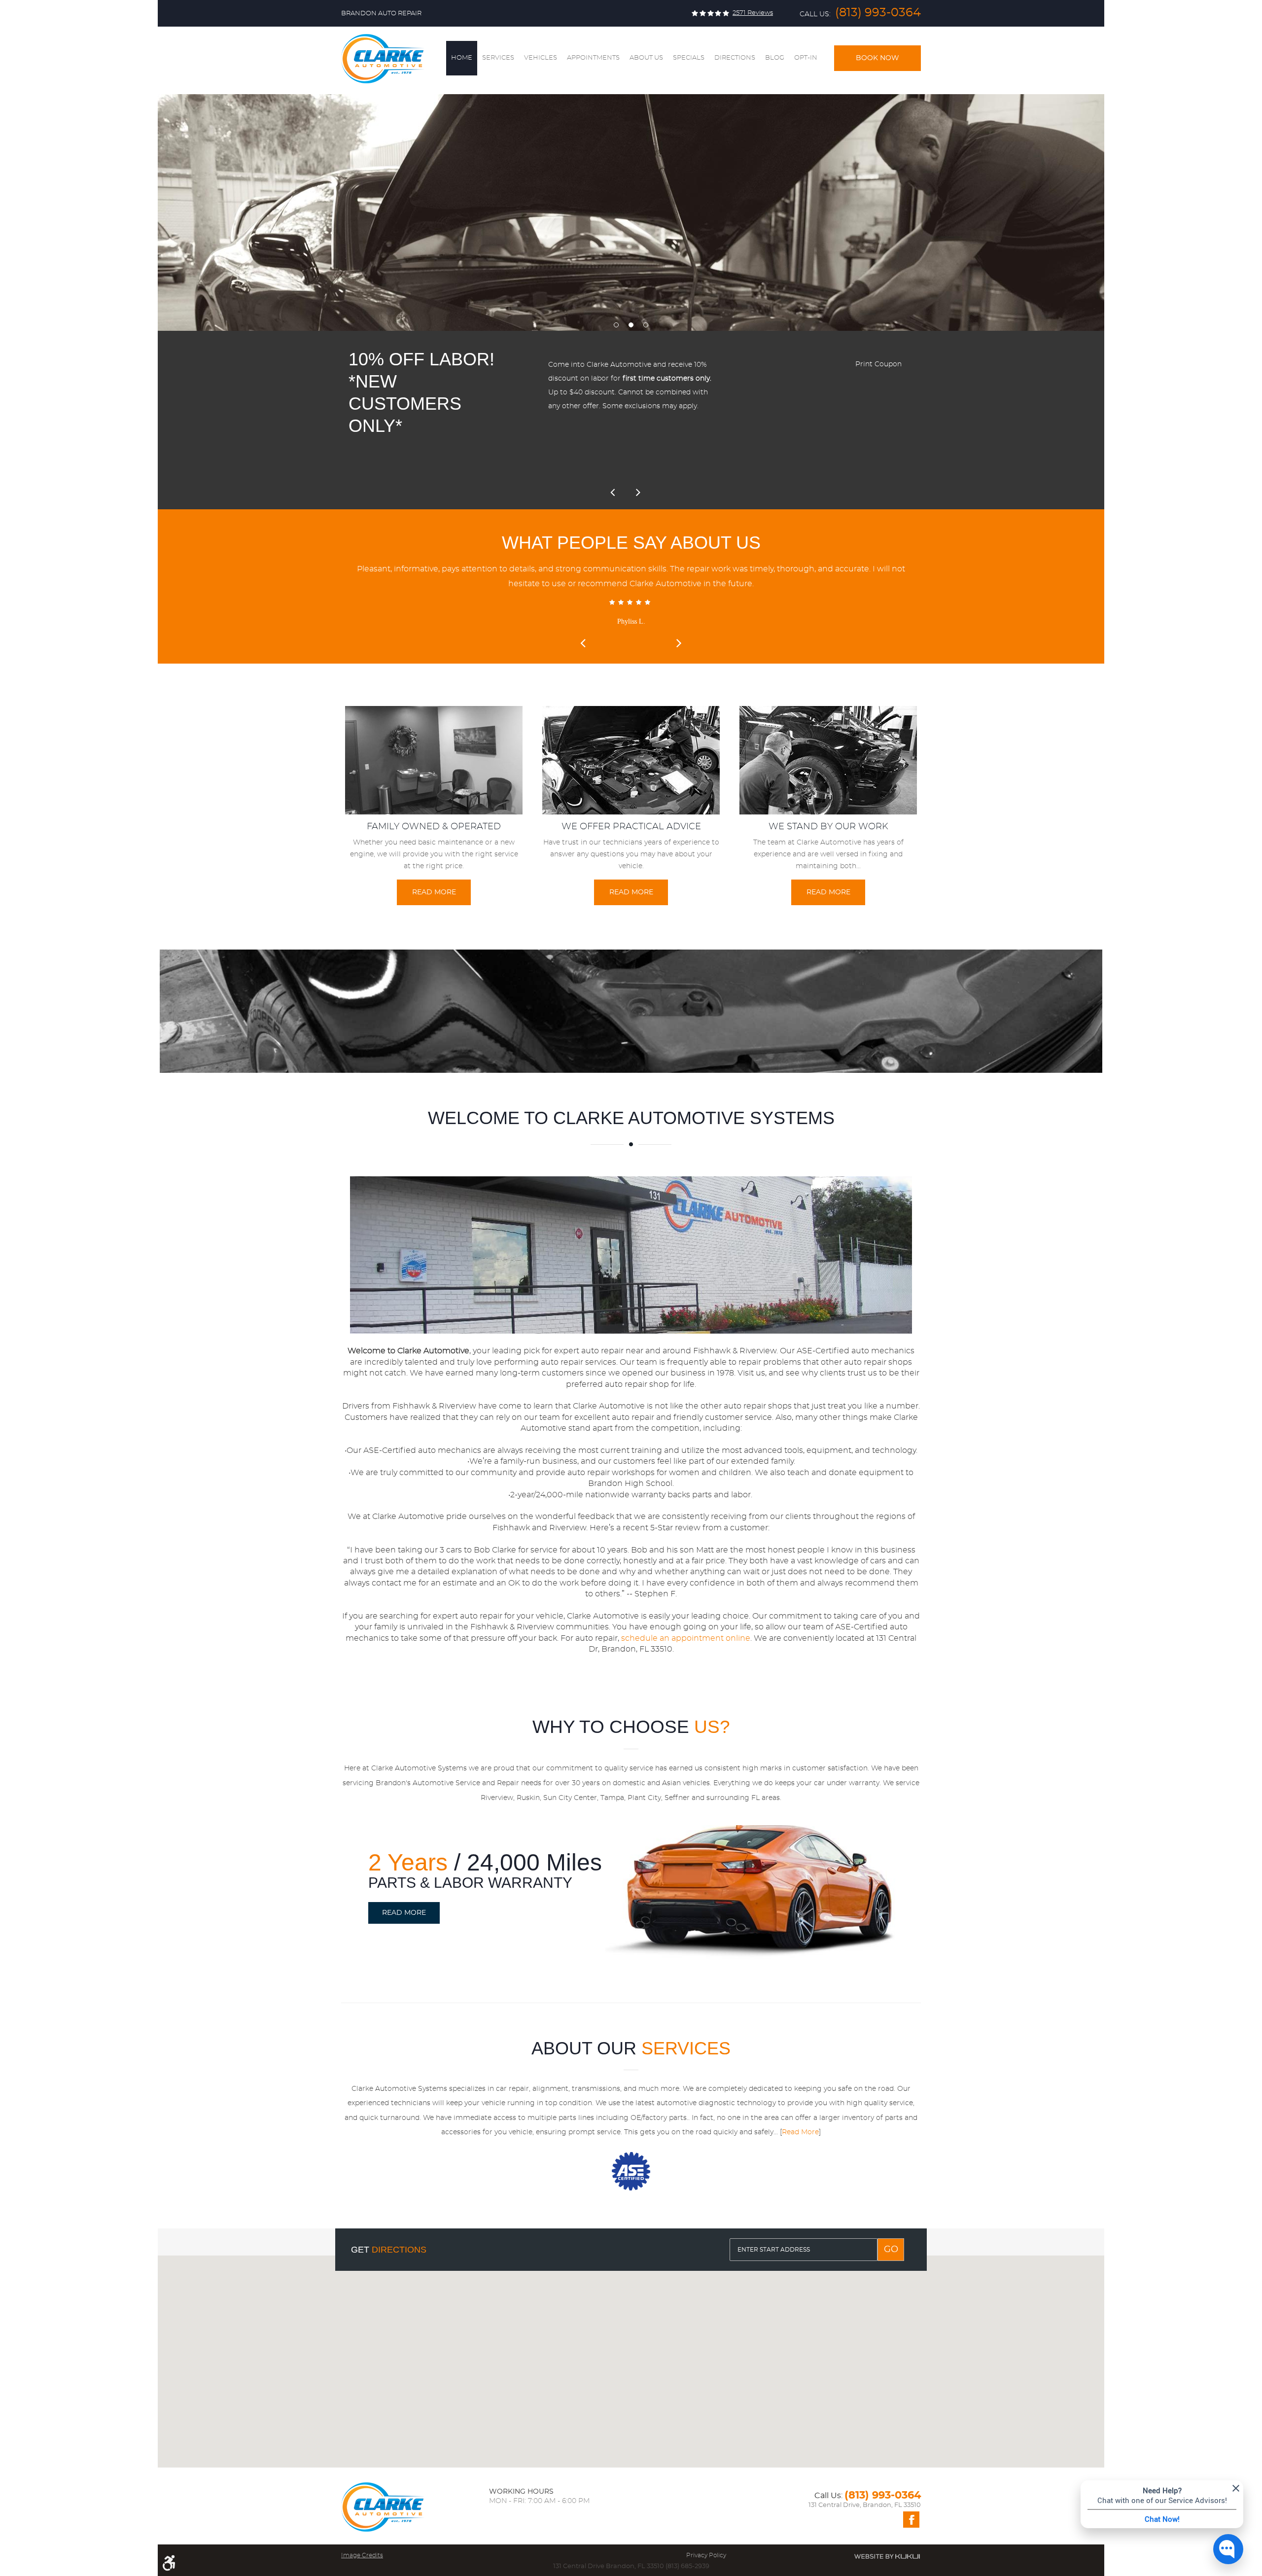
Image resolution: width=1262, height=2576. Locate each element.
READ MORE (404, 1913)
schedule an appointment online (686, 1638)
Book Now (877, 58)
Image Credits (362, 2555)
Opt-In (806, 58)
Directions (735, 58)
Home (462, 58)
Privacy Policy (706, 2555)
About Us (646, 58)
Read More (434, 892)
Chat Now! (1162, 2519)
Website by (887, 2556)
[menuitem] (462, 58)
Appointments (593, 58)
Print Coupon (878, 364)
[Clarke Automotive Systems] (383, 59)
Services (498, 58)
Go (891, 2250)
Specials (689, 58)
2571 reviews (753, 13)
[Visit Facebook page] (911, 2520)
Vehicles (541, 58)
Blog (775, 58)
